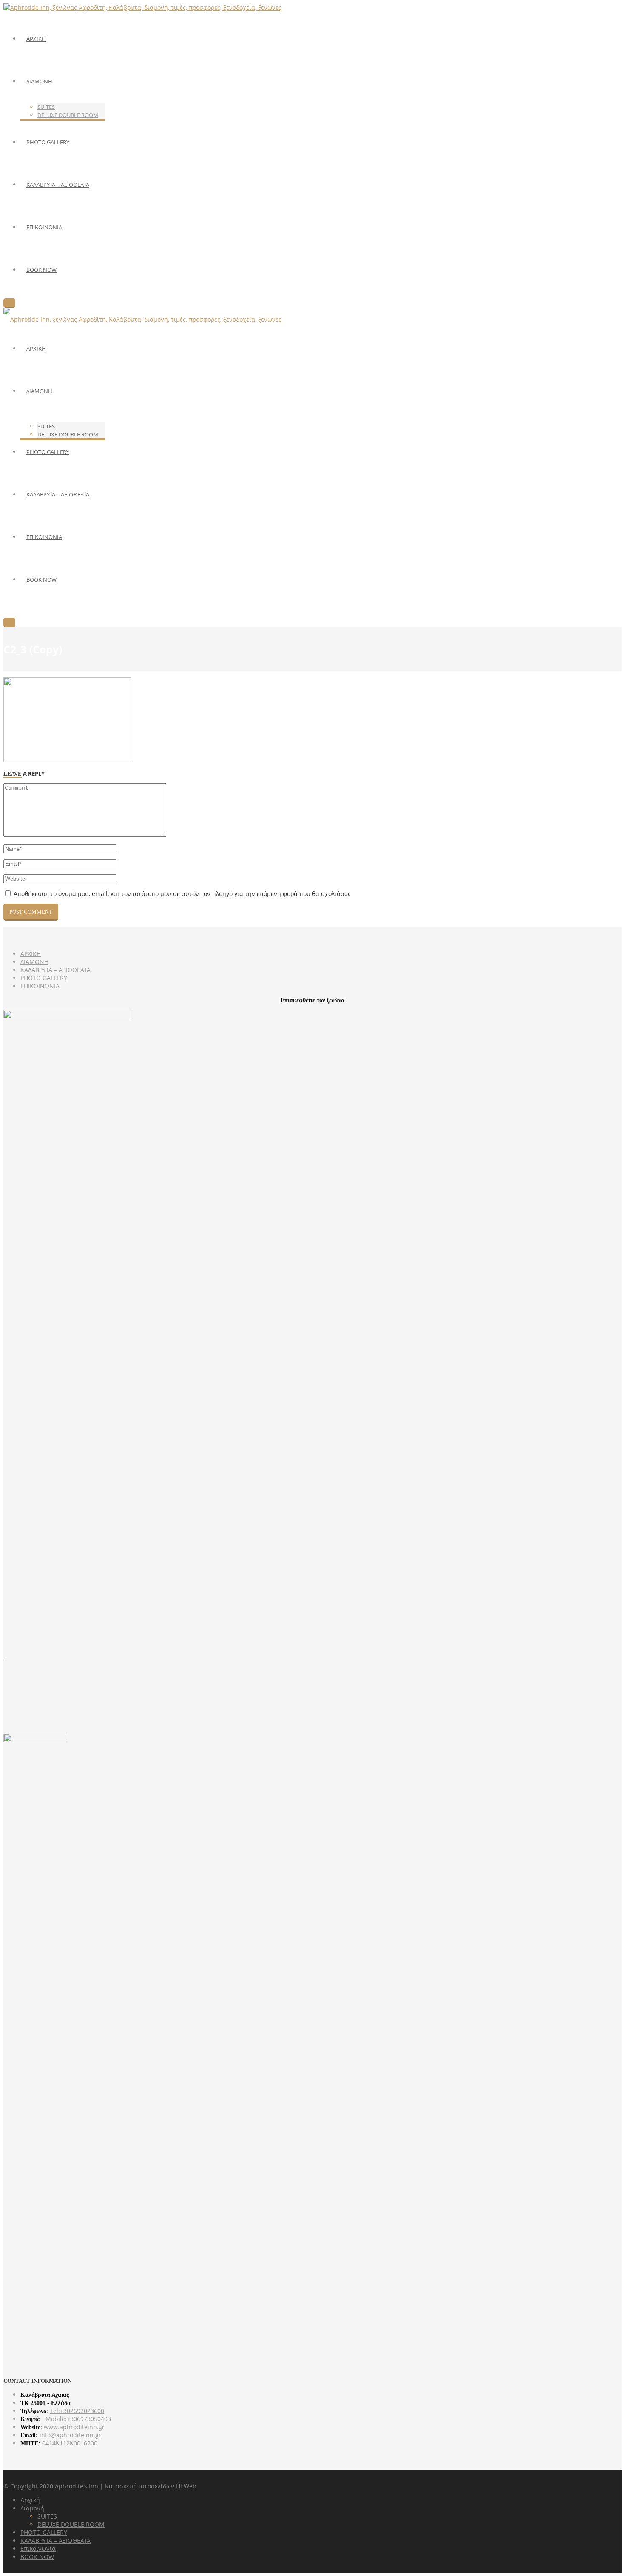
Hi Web (186, 2486)
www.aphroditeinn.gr (74, 2427)
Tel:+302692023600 (77, 2411)
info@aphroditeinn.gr (70, 2435)
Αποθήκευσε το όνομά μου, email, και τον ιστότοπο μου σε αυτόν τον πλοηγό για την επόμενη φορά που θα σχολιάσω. (182, 894)
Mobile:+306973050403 (78, 2419)
